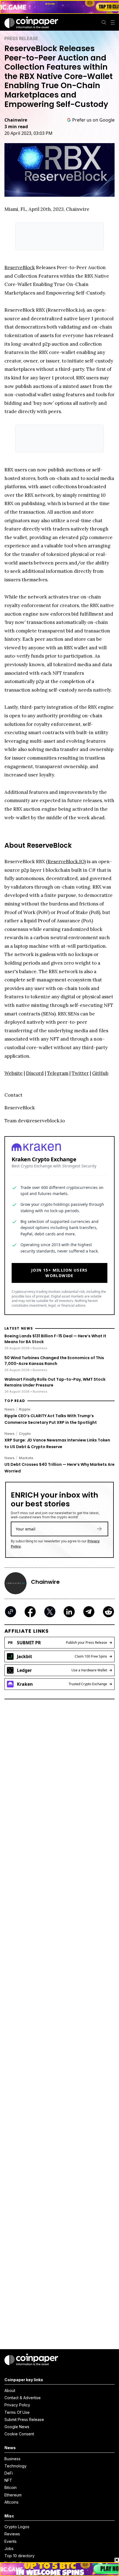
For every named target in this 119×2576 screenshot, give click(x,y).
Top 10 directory (20, 2556)
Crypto (25, 1433)
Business (12, 2459)
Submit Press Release (24, 2419)
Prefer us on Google (93, 120)
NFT (8, 2480)
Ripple (24, 1409)
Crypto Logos (17, 2527)
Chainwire (16, 120)
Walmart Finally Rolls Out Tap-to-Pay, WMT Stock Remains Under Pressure (55, 1382)
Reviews (12, 2534)
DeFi (9, 2473)
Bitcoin (11, 2487)
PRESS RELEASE (21, 38)
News (10, 1409)
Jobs (9, 2549)
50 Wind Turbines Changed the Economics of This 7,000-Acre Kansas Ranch (54, 1361)
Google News (17, 2427)
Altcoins (11, 2502)
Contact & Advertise (23, 2398)
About (10, 2390)
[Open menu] (113, 22)
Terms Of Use (17, 2412)
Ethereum (13, 2495)
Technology (15, 2466)
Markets (26, 1458)
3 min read (16, 127)
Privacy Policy (17, 2405)
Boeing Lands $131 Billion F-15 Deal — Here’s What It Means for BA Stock (55, 1339)
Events (11, 2541)
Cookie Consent (19, 2434)
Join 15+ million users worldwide (59, 1273)
